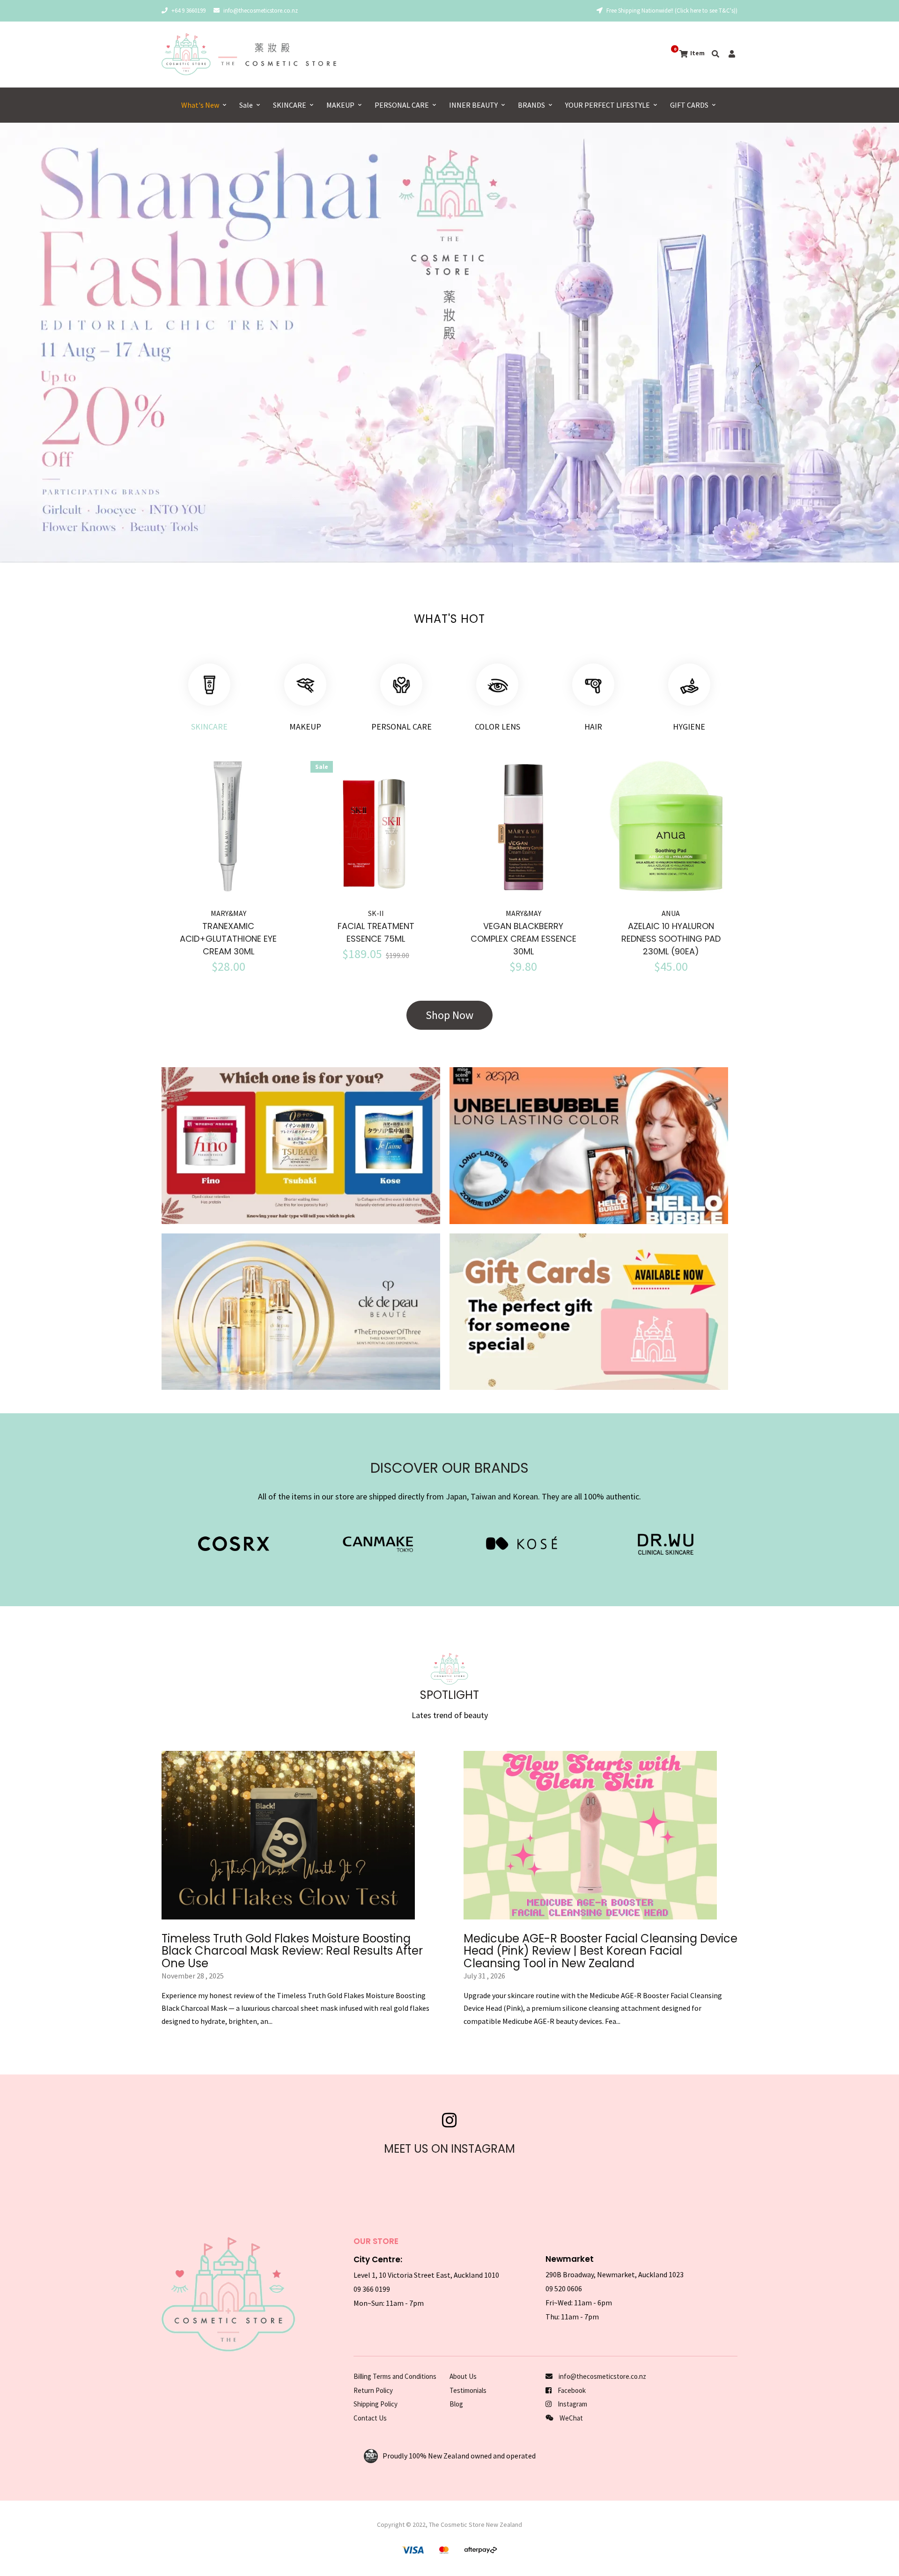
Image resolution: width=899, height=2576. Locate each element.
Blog (456, 2404)
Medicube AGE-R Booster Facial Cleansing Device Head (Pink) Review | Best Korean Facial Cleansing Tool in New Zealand (601, 1951)
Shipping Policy (376, 2404)
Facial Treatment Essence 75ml (376, 932)
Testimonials (468, 2390)
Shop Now (449, 1015)
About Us (463, 2376)
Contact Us (370, 2418)
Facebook (571, 2390)
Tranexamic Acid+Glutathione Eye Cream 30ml (228, 939)
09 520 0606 (564, 2288)
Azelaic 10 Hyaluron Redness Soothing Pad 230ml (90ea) (671, 939)
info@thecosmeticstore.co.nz (261, 11)
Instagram (572, 2404)
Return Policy (373, 2390)
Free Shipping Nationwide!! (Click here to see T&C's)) (671, 11)
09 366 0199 (372, 2289)
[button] (32, 347)
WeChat (571, 2418)
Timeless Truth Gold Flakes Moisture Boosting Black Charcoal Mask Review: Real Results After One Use (292, 1951)
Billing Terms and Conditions (395, 2376)
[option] (449, 343)
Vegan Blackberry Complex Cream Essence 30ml (523, 939)
